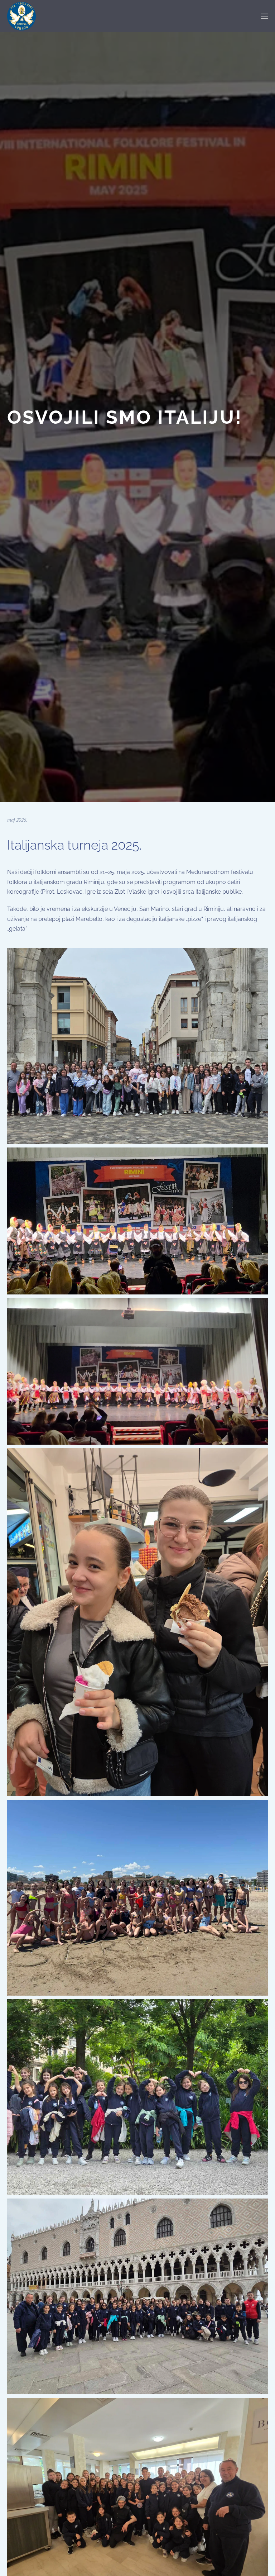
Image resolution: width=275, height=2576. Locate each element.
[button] (264, 16)
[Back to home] (21, 16)
